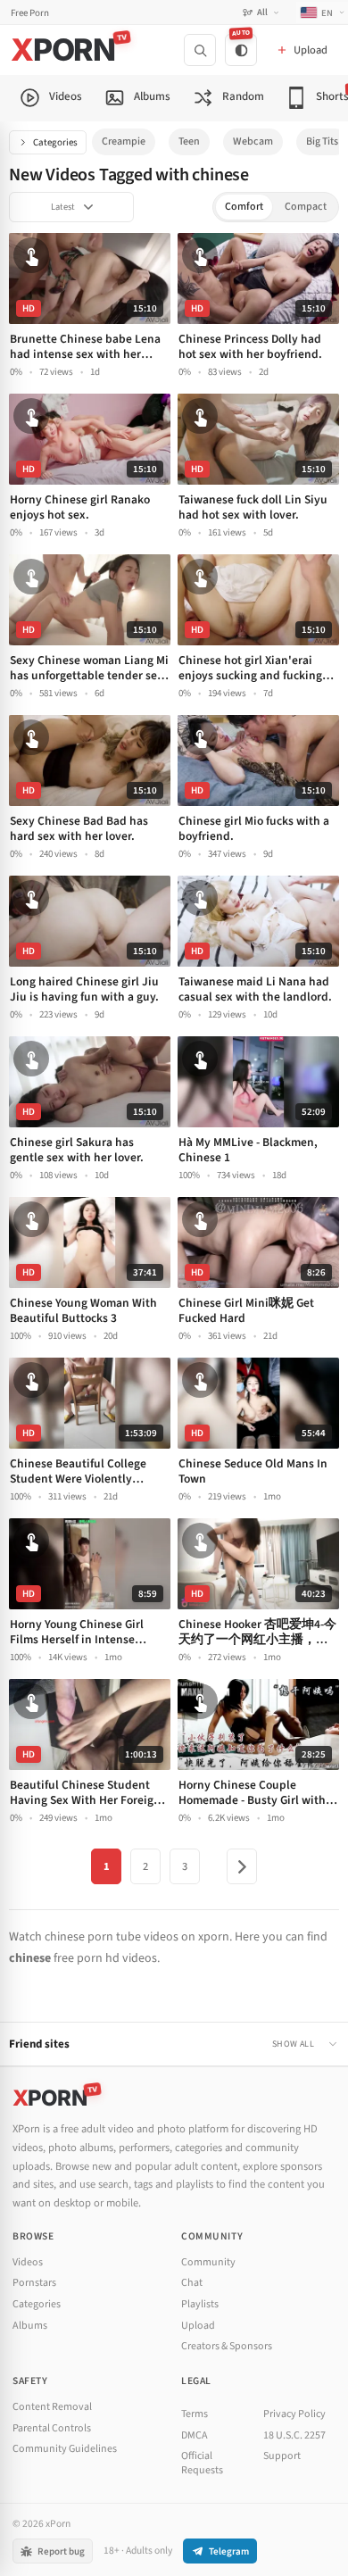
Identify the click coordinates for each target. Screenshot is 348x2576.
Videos (28, 2262)
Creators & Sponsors (227, 2346)
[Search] (200, 50)
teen (189, 141)
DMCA (195, 2435)
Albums (30, 2326)
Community (208, 2262)
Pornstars (34, 2283)
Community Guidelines (65, 2449)
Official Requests (202, 2463)
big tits (322, 141)
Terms (195, 2414)
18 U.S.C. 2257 (294, 2435)
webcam (253, 141)
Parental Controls (52, 2428)
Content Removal (52, 2407)
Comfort (244, 207)
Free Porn (30, 13)
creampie (124, 141)
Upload (198, 2326)
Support (282, 2456)
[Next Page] (242, 1866)
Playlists (200, 2304)
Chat (192, 2283)
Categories (55, 142)
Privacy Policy (294, 2414)
